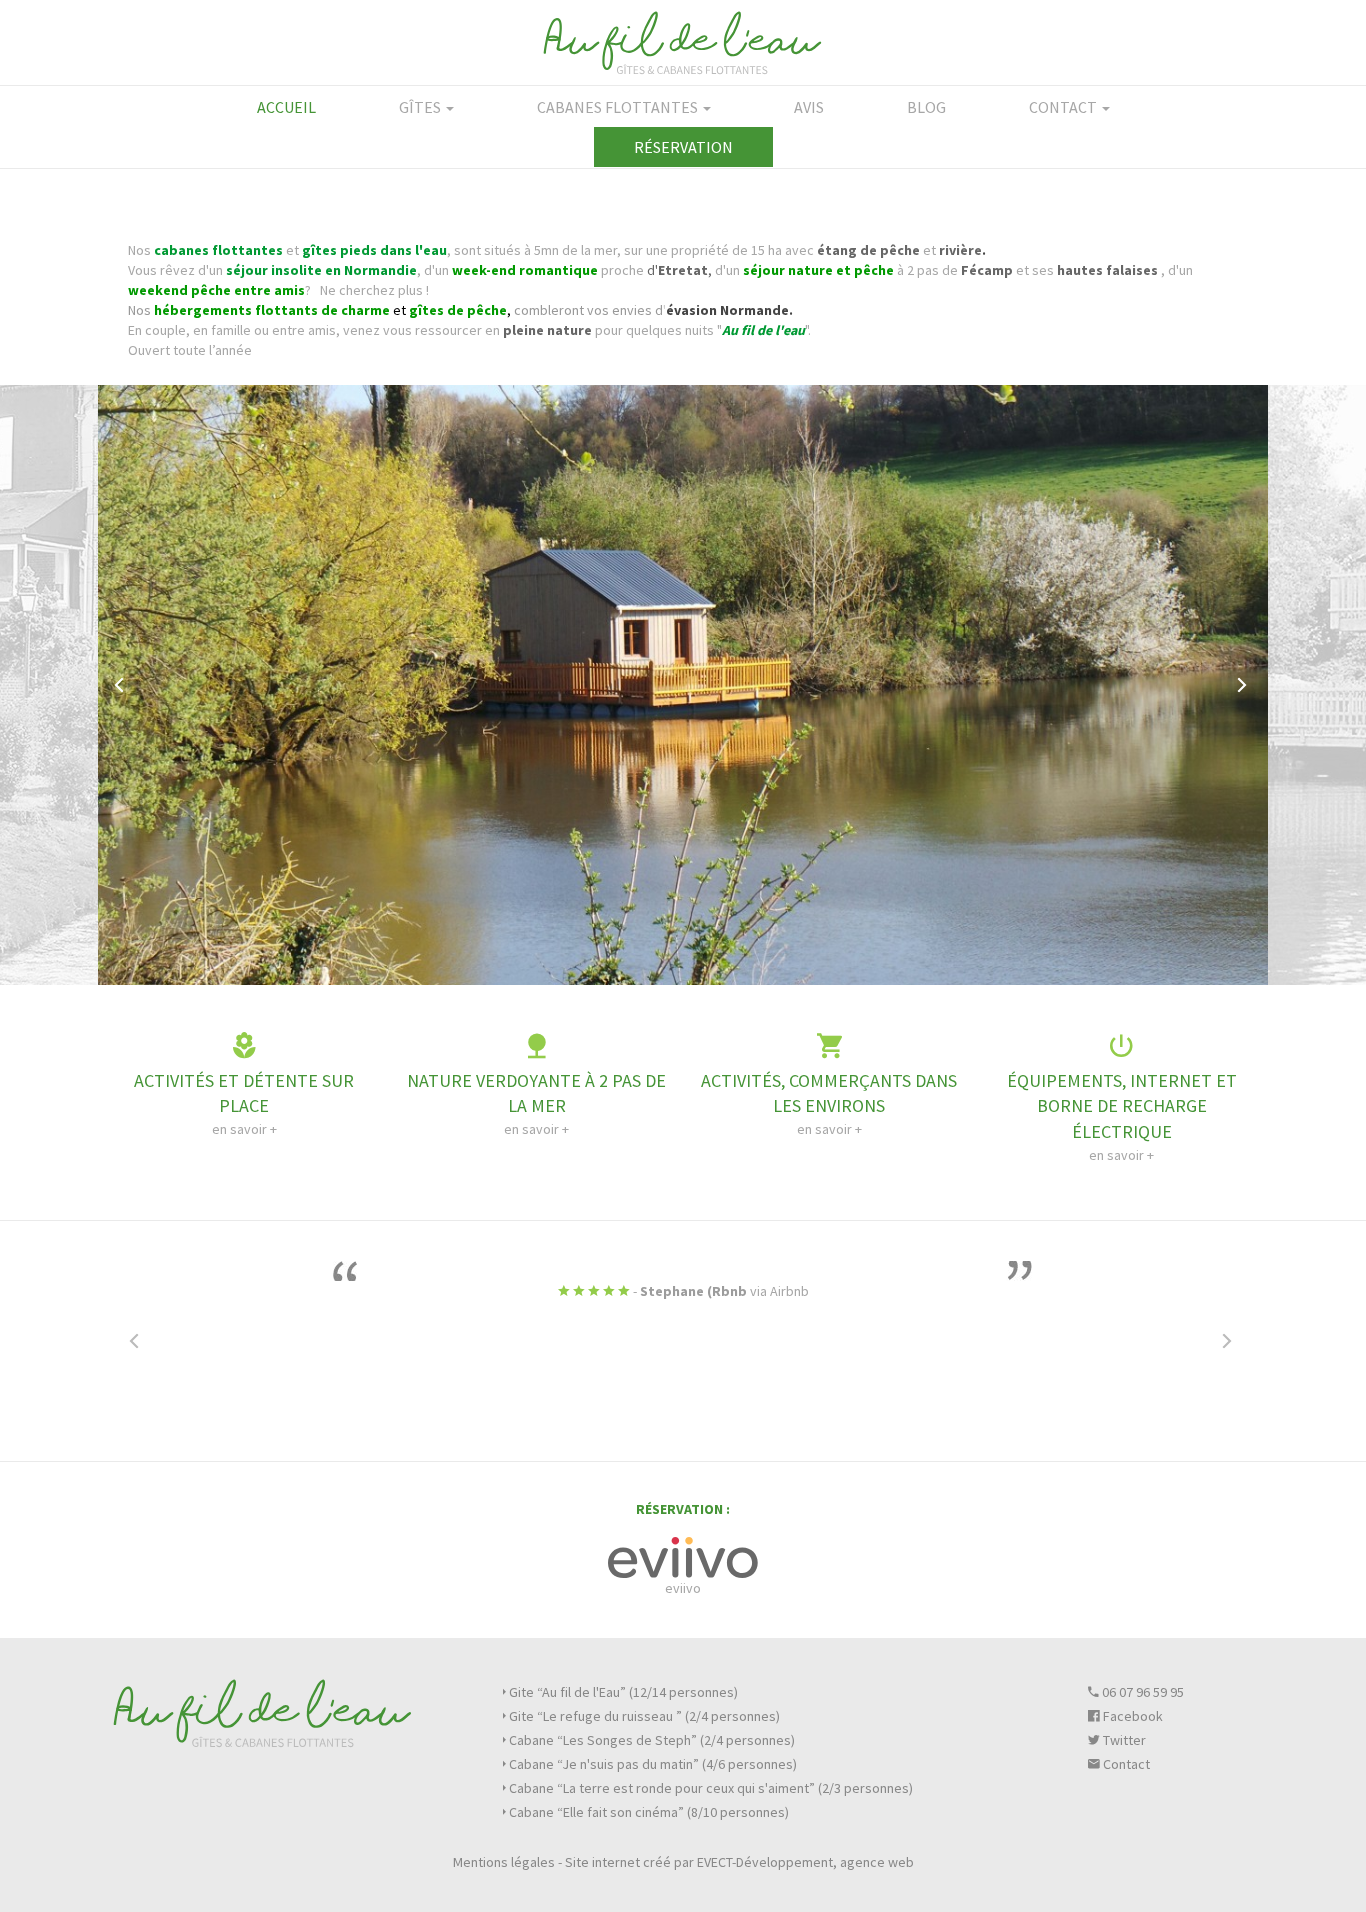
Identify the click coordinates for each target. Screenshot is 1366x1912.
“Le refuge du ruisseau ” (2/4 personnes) (644, 1716)
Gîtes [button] (421, 107)
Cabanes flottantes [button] (619, 107)
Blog (926, 107)
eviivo (683, 1588)
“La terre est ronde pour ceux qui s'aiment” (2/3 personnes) (711, 1788)
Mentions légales (504, 1862)
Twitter (1123, 1740)
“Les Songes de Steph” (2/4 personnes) (652, 1740)
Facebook (1131, 1716)
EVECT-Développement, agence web (805, 1862)
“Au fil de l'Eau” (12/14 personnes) (623, 1692)
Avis (809, 107)
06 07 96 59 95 (1141, 1692)
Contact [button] (1064, 107)
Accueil (286, 107)
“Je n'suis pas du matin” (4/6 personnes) (653, 1764)
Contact (1125, 1764)
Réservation (683, 147)
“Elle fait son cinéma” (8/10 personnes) (649, 1812)
